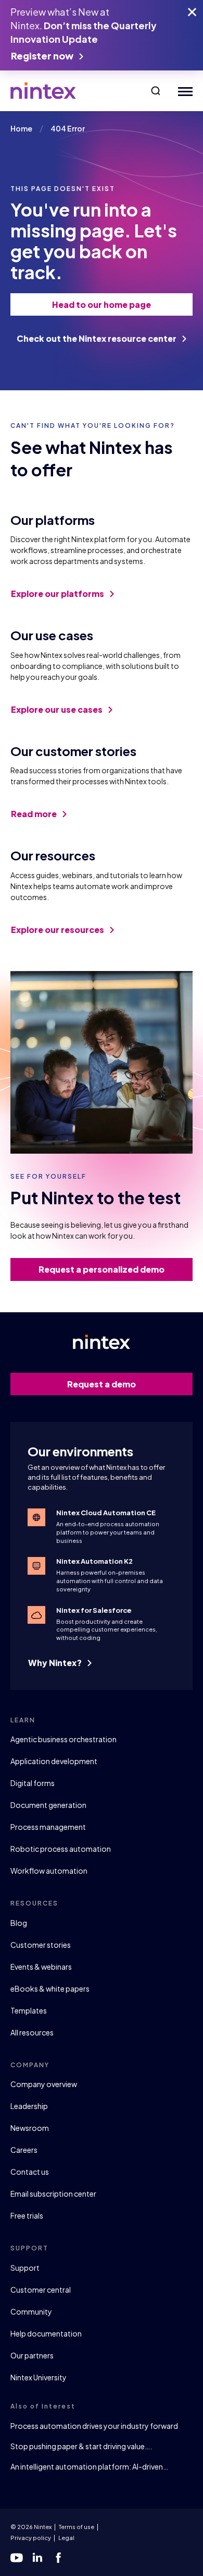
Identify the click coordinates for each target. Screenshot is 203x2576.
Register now (43, 56)
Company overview (44, 2084)
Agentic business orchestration (64, 1739)
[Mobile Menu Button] (183, 91)
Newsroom (30, 2128)
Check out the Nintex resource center (97, 338)
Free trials (27, 2215)
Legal (66, 2538)
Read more (35, 814)
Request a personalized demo (102, 1269)
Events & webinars (41, 1967)
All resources (32, 2032)
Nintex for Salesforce (94, 1610)
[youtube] (17, 2558)
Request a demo (102, 1384)
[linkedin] (37, 2558)
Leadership (29, 2106)
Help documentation (46, 2333)
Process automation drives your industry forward (94, 2426)
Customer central (41, 2290)
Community (31, 2311)
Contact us (30, 2172)
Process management (48, 1827)
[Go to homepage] (43, 91)
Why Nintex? (56, 1663)
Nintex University (39, 2377)
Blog (19, 1923)
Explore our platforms (58, 594)
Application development (54, 1761)
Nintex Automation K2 (94, 1561)
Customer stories (41, 1945)
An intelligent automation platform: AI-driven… (89, 2466)
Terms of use (77, 2527)
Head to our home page (102, 304)
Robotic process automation (61, 1849)
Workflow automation (49, 1871)
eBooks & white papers (50, 1988)
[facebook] (58, 2558)
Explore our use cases (58, 709)
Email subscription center (53, 2194)
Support (25, 2268)
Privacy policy (31, 2538)
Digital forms (33, 1783)
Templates (29, 2010)
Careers (24, 2150)
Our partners (32, 2355)
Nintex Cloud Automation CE (106, 1513)
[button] (156, 91)
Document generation (48, 1805)
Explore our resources (58, 930)
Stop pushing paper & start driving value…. (81, 2446)
